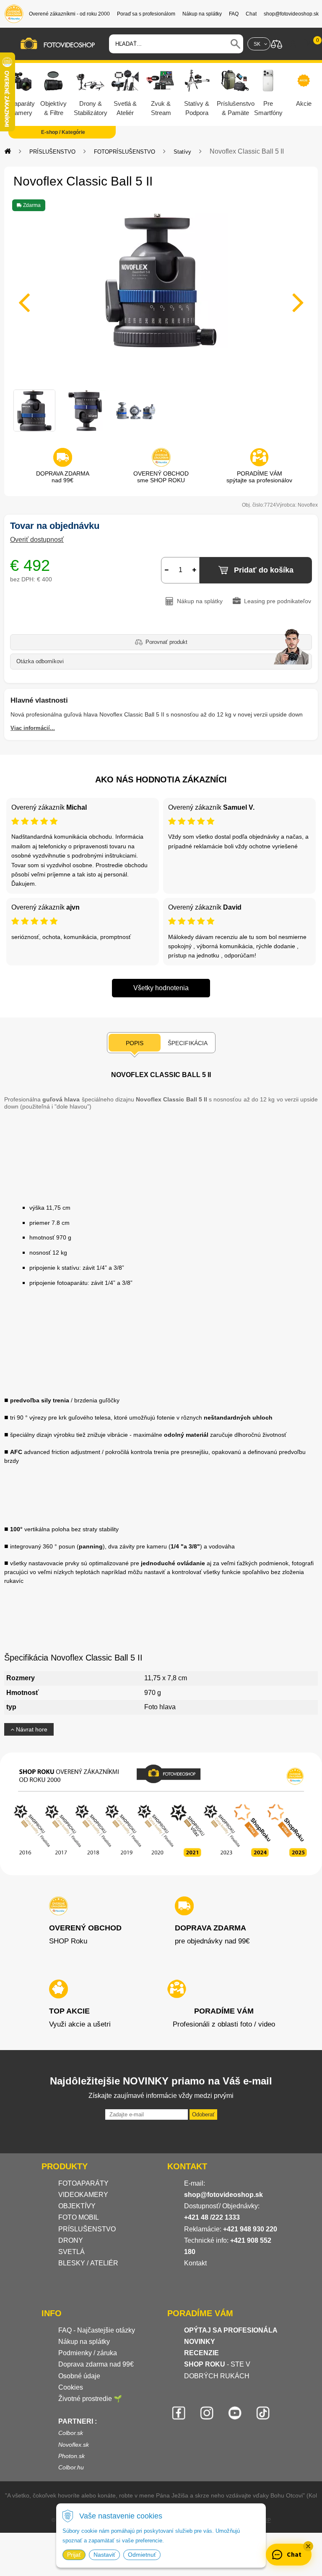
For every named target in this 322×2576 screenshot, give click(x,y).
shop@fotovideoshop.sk (223, 2195)
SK (257, 44)
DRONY (71, 2240)
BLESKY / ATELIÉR (88, 2263)
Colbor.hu (71, 2467)
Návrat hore (31, 1729)
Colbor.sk (71, 2433)
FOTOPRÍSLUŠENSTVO (125, 152)
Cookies (71, 2387)
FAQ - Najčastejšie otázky (97, 2330)
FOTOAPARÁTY (83, 2183)
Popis (135, 1043)
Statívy (182, 152)
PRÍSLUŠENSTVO (52, 152)
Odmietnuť (142, 2555)
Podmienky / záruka (88, 2353)
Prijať (74, 2555)
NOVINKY (200, 2342)
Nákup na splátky (84, 2342)
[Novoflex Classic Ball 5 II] (161, 297)
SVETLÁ (72, 2252)
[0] (309, 44)
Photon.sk (71, 2456)
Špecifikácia (188, 1043)
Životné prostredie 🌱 (90, 2399)
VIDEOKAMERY (83, 2195)
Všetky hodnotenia (161, 988)
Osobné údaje (79, 2376)
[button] (308, 2546)
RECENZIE (201, 2353)
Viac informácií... (33, 728)
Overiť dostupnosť (37, 540)
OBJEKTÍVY (77, 2206)
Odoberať (203, 2114)
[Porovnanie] (277, 43)
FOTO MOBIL (79, 2217)
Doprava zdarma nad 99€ (96, 2364)
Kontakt (195, 2263)
